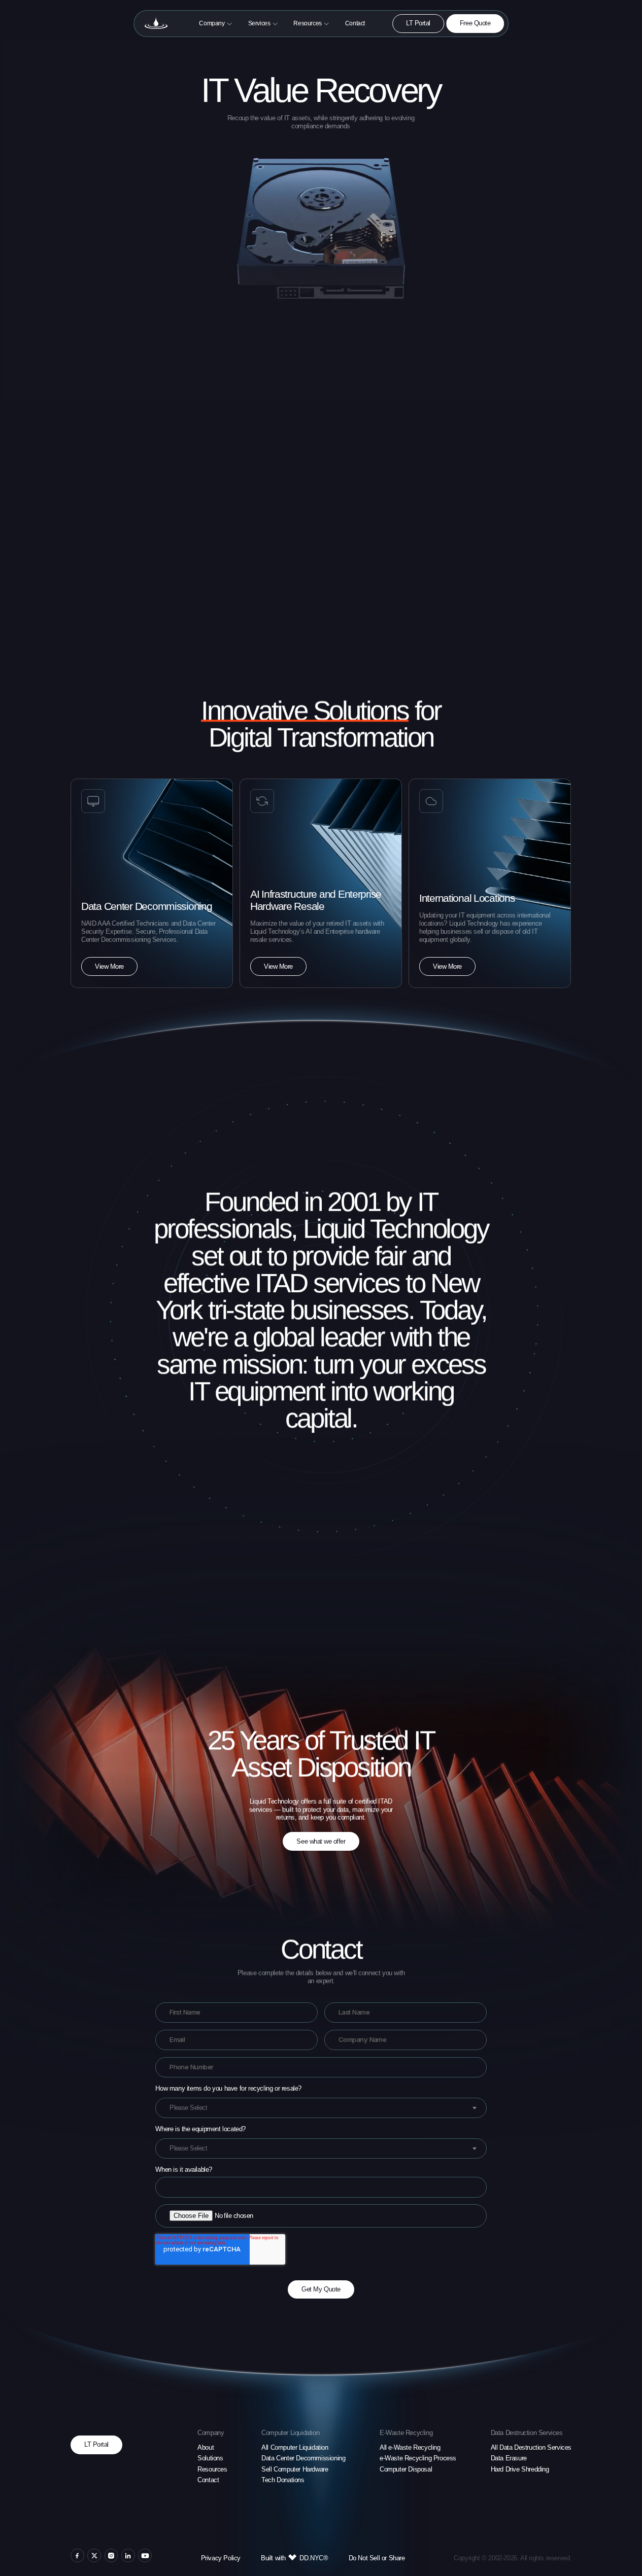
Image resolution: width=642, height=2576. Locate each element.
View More (109, 966)
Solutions (210, 2458)
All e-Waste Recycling (410, 2447)
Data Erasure (509, 2458)
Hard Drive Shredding (520, 2469)
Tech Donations (283, 2480)
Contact (208, 2480)
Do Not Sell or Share (377, 2558)
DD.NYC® (314, 2558)
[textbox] (188, 2108)
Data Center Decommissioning (303, 2458)
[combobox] (321, 2108)
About (206, 2447)
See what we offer (321, 1841)
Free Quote (475, 23)
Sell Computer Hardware (295, 2469)
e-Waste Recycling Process (418, 2458)
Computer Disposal (406, 2469)
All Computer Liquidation (295, 2447)
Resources (212, 2469)
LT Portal (418, 23)
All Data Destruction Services (531, 2447)
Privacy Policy (221, 2558)
